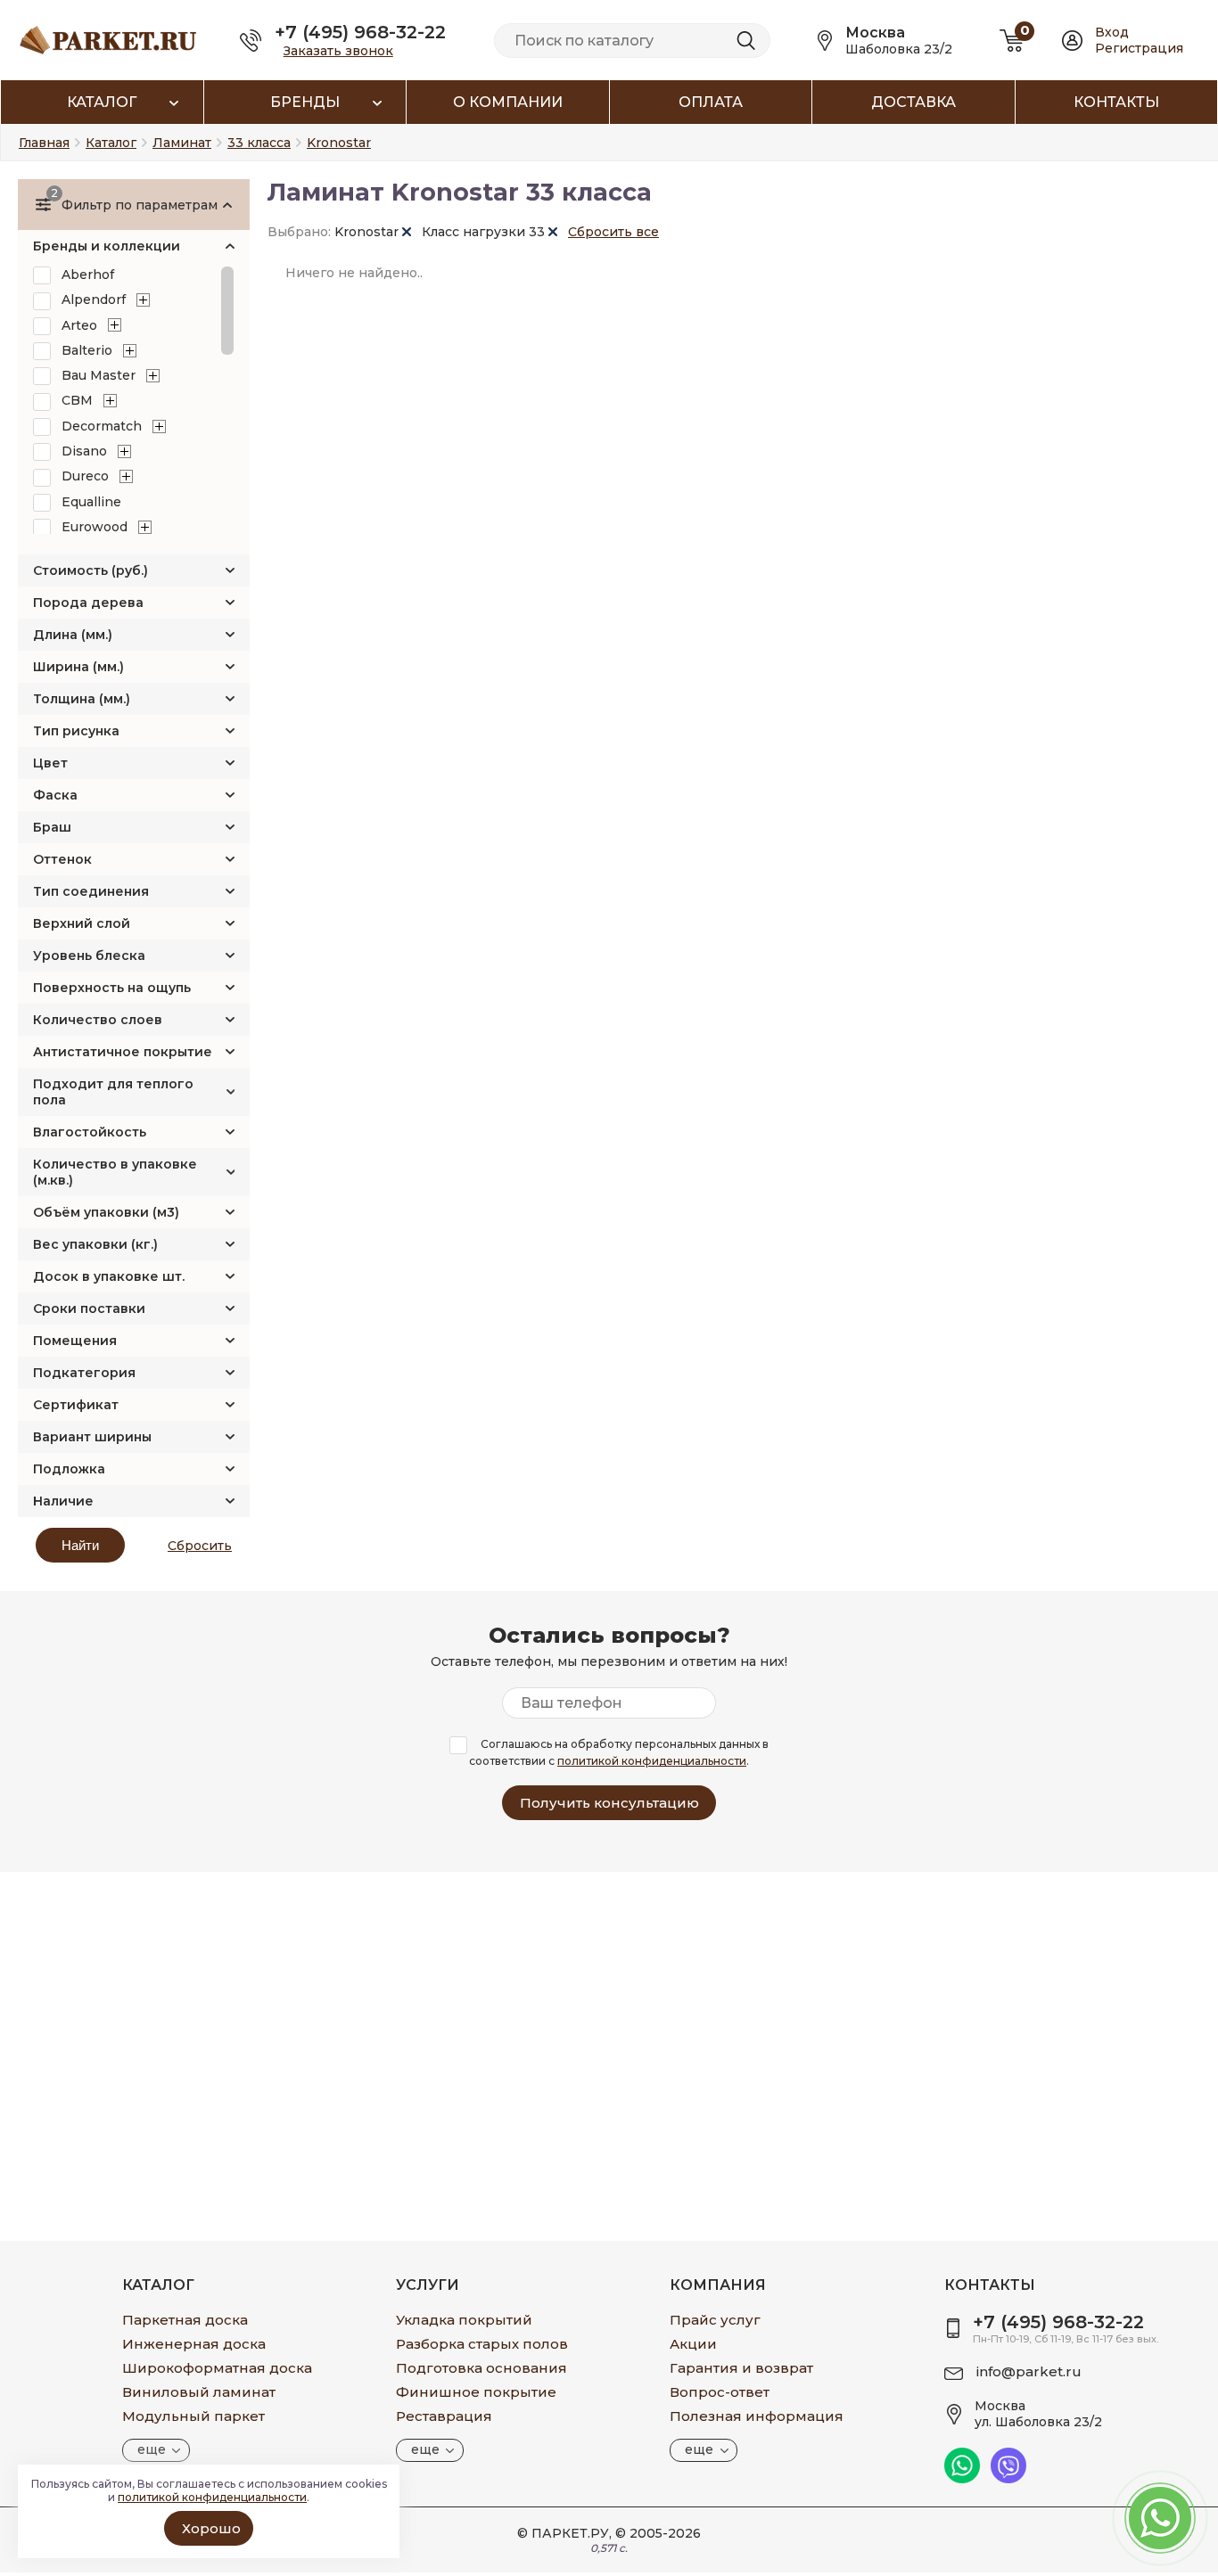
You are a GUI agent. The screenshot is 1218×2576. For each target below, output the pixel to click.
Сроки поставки (89, 1309)
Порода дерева (88, 603)
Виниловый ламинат (199, 2392)
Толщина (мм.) (82, 699)
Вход (1112, 32)
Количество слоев (98, 1020)
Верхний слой (82, 923)
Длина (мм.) (73, 635)
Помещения (75, 1341)
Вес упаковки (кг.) (95, 1244)
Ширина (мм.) (78, 667)
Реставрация (444, 2416)
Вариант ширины (92, 1437)
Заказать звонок (338, 51)
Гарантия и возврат (741, 2368)
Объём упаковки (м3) (106, 1212)
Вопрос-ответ (720, 2392)
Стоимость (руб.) (91, 570)
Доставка (913, 102)
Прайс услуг (715, 2320)
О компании (508, 102)
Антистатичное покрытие (123, 1052)
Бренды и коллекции (107, 246)
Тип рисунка (76, 731)
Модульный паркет (193, 2416)
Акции (693, 2344)
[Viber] (1008, 2479)
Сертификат (76, 1405)
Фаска (55, 795)
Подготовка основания (481, 2368)
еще (152, 2449)
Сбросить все (613, 232)
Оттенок (62, 859)
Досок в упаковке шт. (109, 1276)
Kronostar (368, 232)
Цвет (50, 763)
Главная (44, 143)
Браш (52, 827)
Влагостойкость (90, 1132)
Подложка (69, 1469)
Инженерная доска (194, 2344)
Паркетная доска (185, 2320)
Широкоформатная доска (217, 2368)
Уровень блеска (89, 956)
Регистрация (1139, 48)
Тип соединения (91, 891)
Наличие (63, 1501)
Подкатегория (84, 1373)
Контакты (1116, 102)
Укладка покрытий (464, 2320)
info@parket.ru (1029, 2371)
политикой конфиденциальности (652, 1761)
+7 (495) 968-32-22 (360, 32)
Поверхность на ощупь (112, 988)
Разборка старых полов (482, 2344)
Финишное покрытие (476, 2392)
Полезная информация (757, 2416)
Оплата (711, 102)
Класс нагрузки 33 (485, 232)
